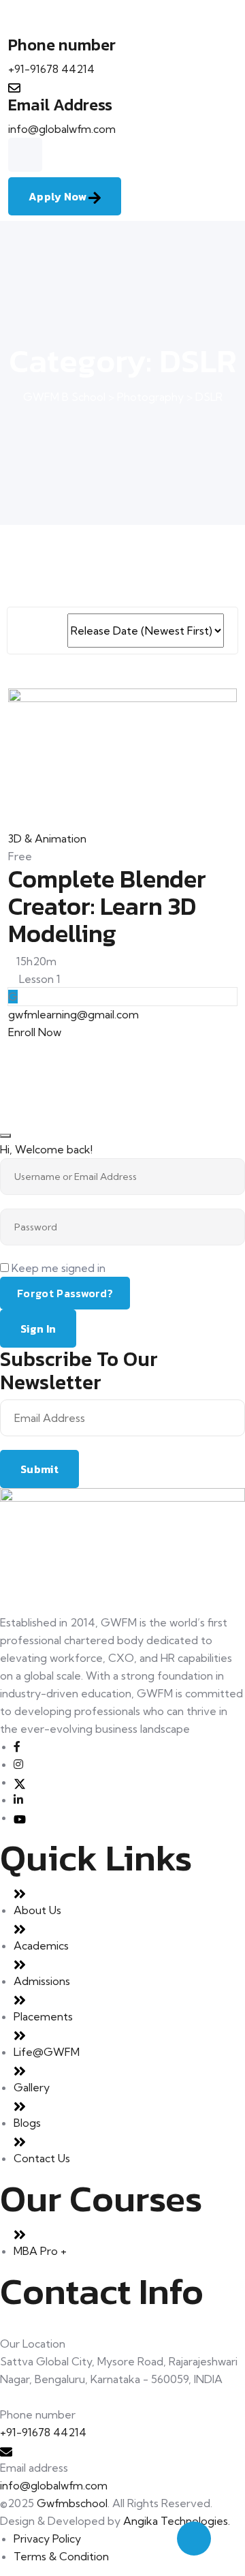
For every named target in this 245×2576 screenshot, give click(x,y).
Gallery (32, 2087)
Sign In (38, 1329)
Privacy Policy (47, 2539)
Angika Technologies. (177, 2521)
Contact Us (42, 2158)
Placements (43, 2016)
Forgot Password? (65, 1293)
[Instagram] (18, 1764)
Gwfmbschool (72, 2503)
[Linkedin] (18, 1800)
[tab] (26, 631)
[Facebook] (17, 1746)
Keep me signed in (59, 1268)
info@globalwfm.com (62, 129)
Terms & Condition (61, 2556)
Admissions (42, 1981)
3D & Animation (47, 838)
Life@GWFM (47, 2052)
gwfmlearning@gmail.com (73, 1014)
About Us (37, 1910)
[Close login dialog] (5, 1136)
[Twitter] (20, 1782)
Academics (41, 1945)
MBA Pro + (40, 2251)
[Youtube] (20, 1817)
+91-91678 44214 (51, 69)
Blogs (27, 2123)
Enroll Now (35, 1032)
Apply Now (59, 196)
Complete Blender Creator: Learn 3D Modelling (107, 906)
